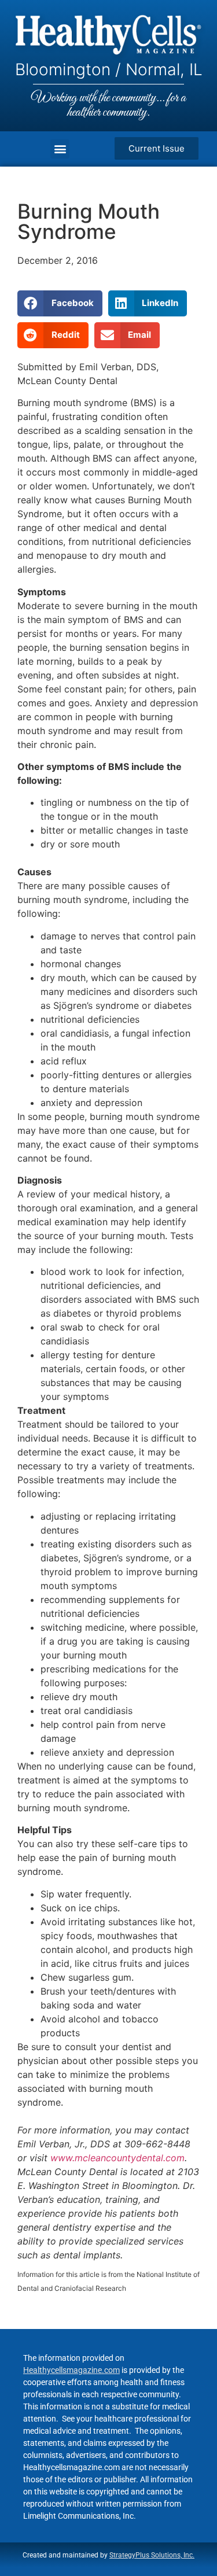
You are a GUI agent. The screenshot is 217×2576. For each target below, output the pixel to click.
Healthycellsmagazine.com (71, 2370)
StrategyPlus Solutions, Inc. (152, 2555)
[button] (60, 149)
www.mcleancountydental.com (117, 2158)
